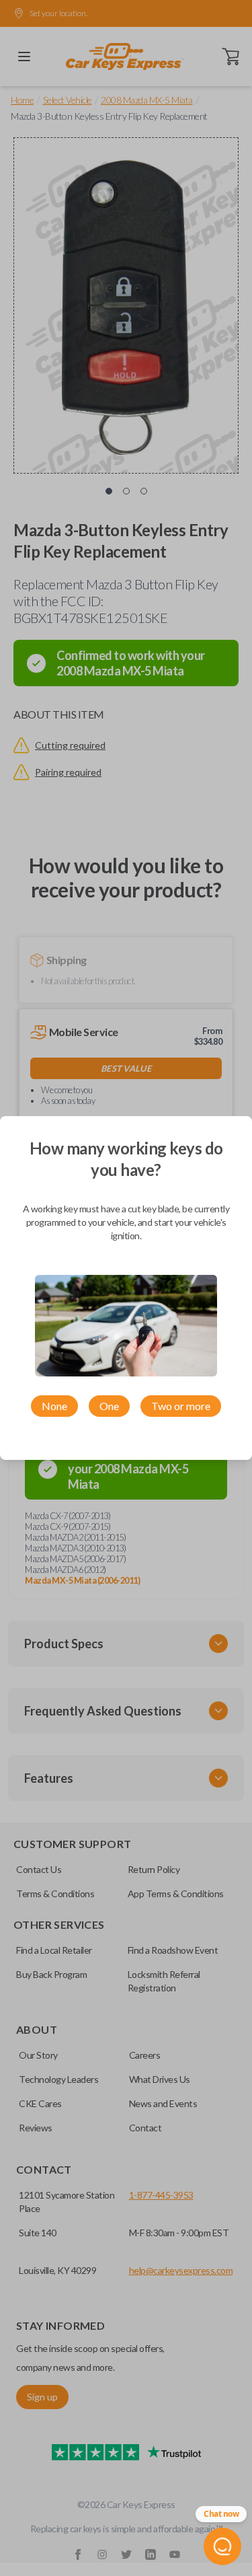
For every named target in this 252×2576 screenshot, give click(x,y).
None (54, 1406)
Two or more (181, 1406)
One (109, 1406)
